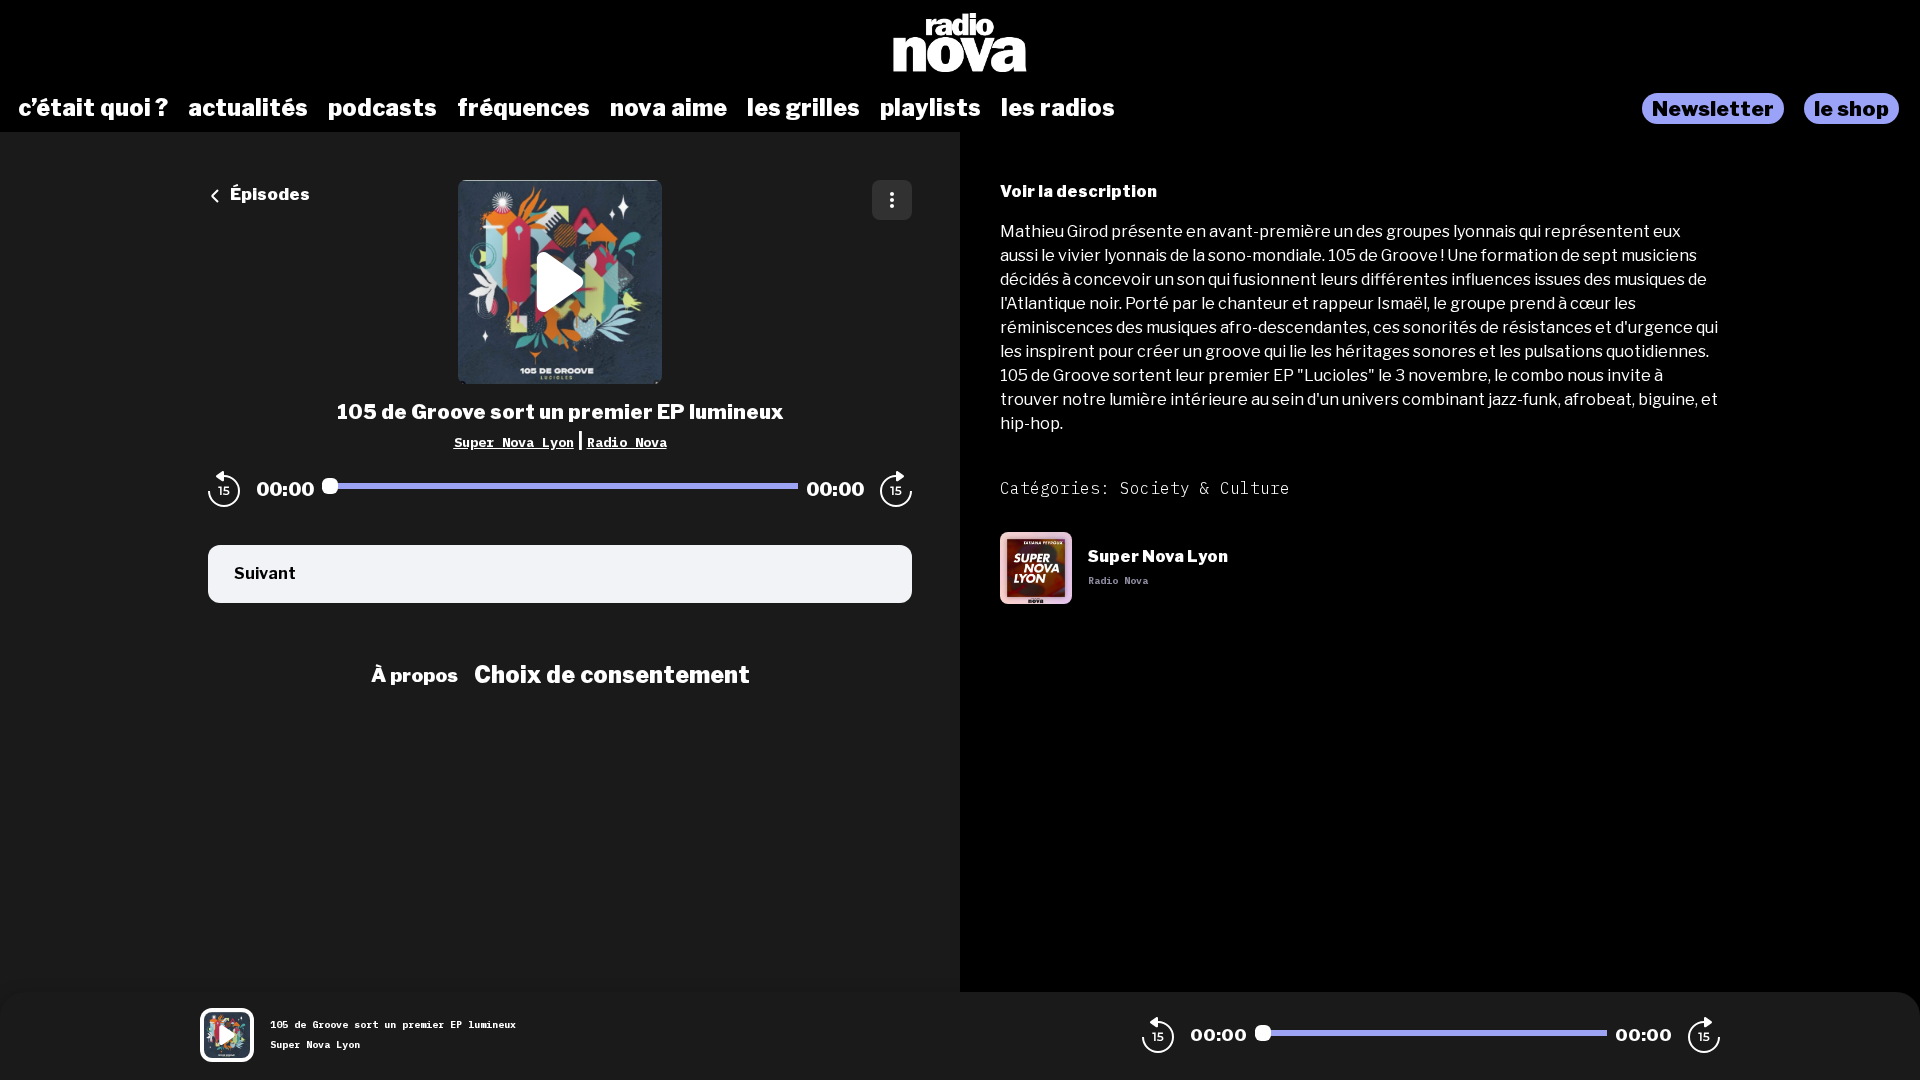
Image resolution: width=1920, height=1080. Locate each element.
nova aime (668, 108)
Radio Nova (627, 442)
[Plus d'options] (892, 200)
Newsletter (1713, 108)
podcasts (382, 108)
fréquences (523, 108)
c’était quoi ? (93, 108)
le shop (1851, 108)
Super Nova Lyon (514, 442)
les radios (1058, 108)
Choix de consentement (612, 675)
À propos (414, 675)
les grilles (803, 108)
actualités (248, 108)
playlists (930, 108)
